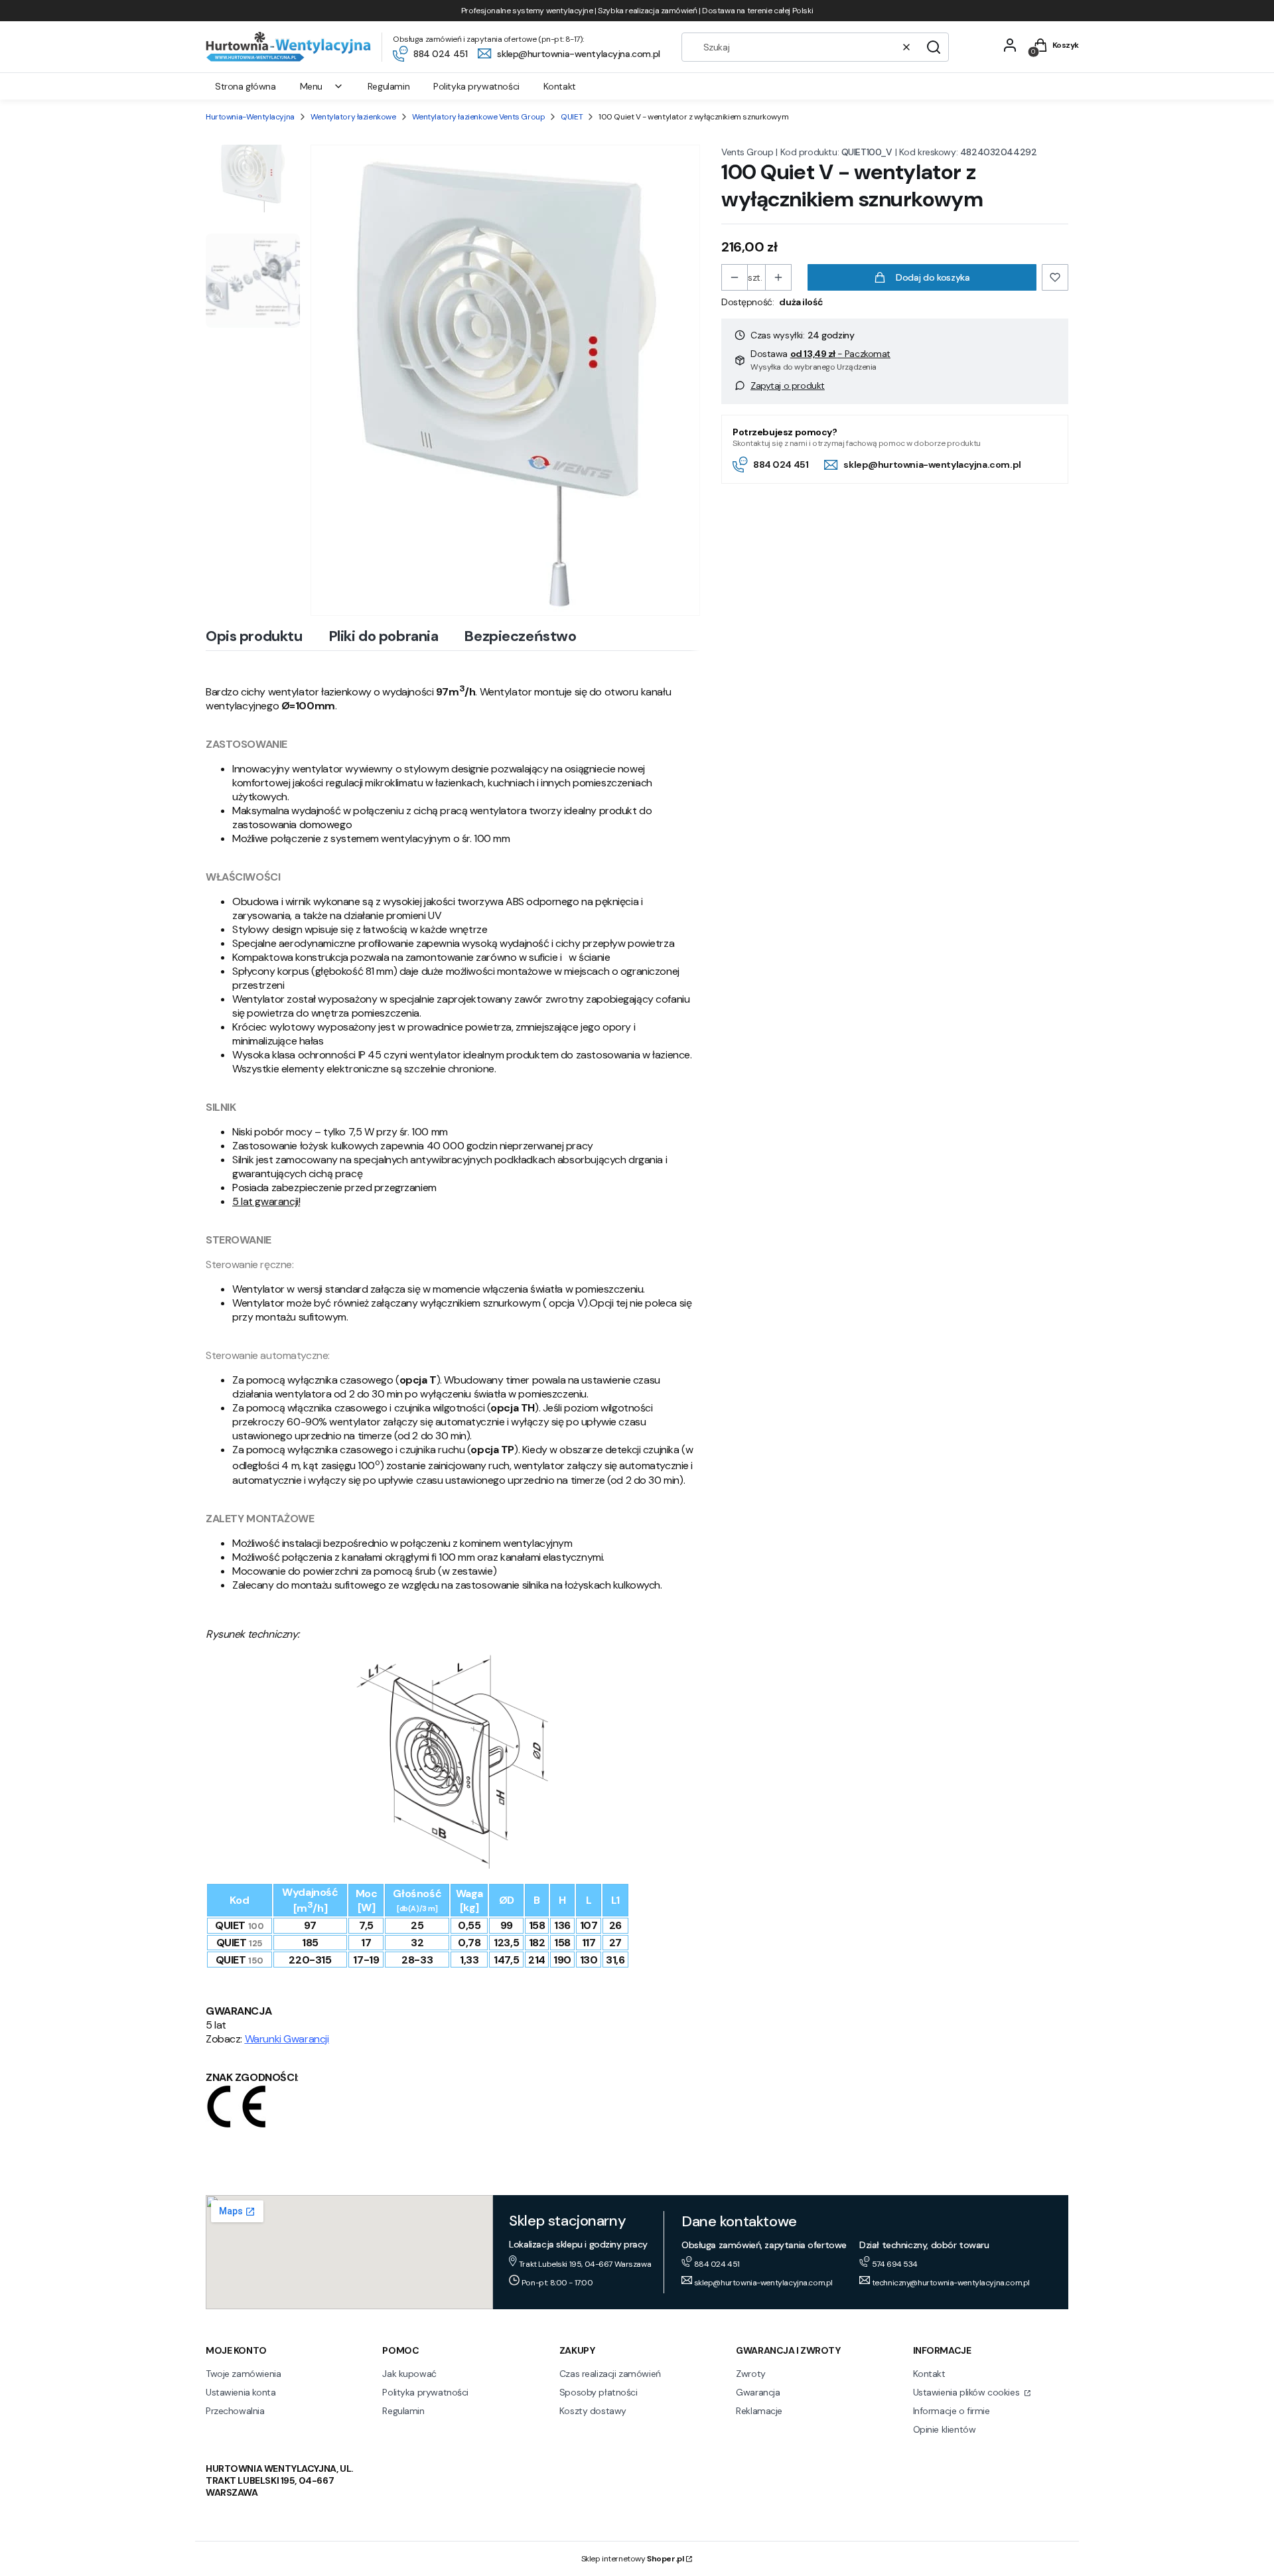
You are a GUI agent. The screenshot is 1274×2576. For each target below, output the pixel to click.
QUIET (572, 117)
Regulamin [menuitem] (389, 86)
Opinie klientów (945, 2429)
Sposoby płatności (599, 2392)
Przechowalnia (235, 2411)
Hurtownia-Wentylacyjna (250, 117)
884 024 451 (781, 465)
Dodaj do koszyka (933, 277)
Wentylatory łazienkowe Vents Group (479, 117)
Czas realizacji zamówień (610, 2374)
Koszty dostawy (593, 2411)
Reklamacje (759, 2411)
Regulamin (403, 2411)
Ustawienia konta (241, 2392)
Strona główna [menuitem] (246, 86)
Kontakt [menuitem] (560, 86)
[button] (934, 47)
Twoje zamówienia (243, 2374)
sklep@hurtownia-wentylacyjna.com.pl (932, 465)
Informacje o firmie (952, 2411)
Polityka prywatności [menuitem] (476, 86)
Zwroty (750, 2374)
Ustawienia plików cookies (967, 2392)
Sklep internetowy (633, 2559)
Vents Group (747, 152)
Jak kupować (409, 2374)
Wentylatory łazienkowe (353, 117)
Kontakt (929, 2374)
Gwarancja (758, 2392)
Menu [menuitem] (311, 86)
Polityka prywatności (425, 2392)
